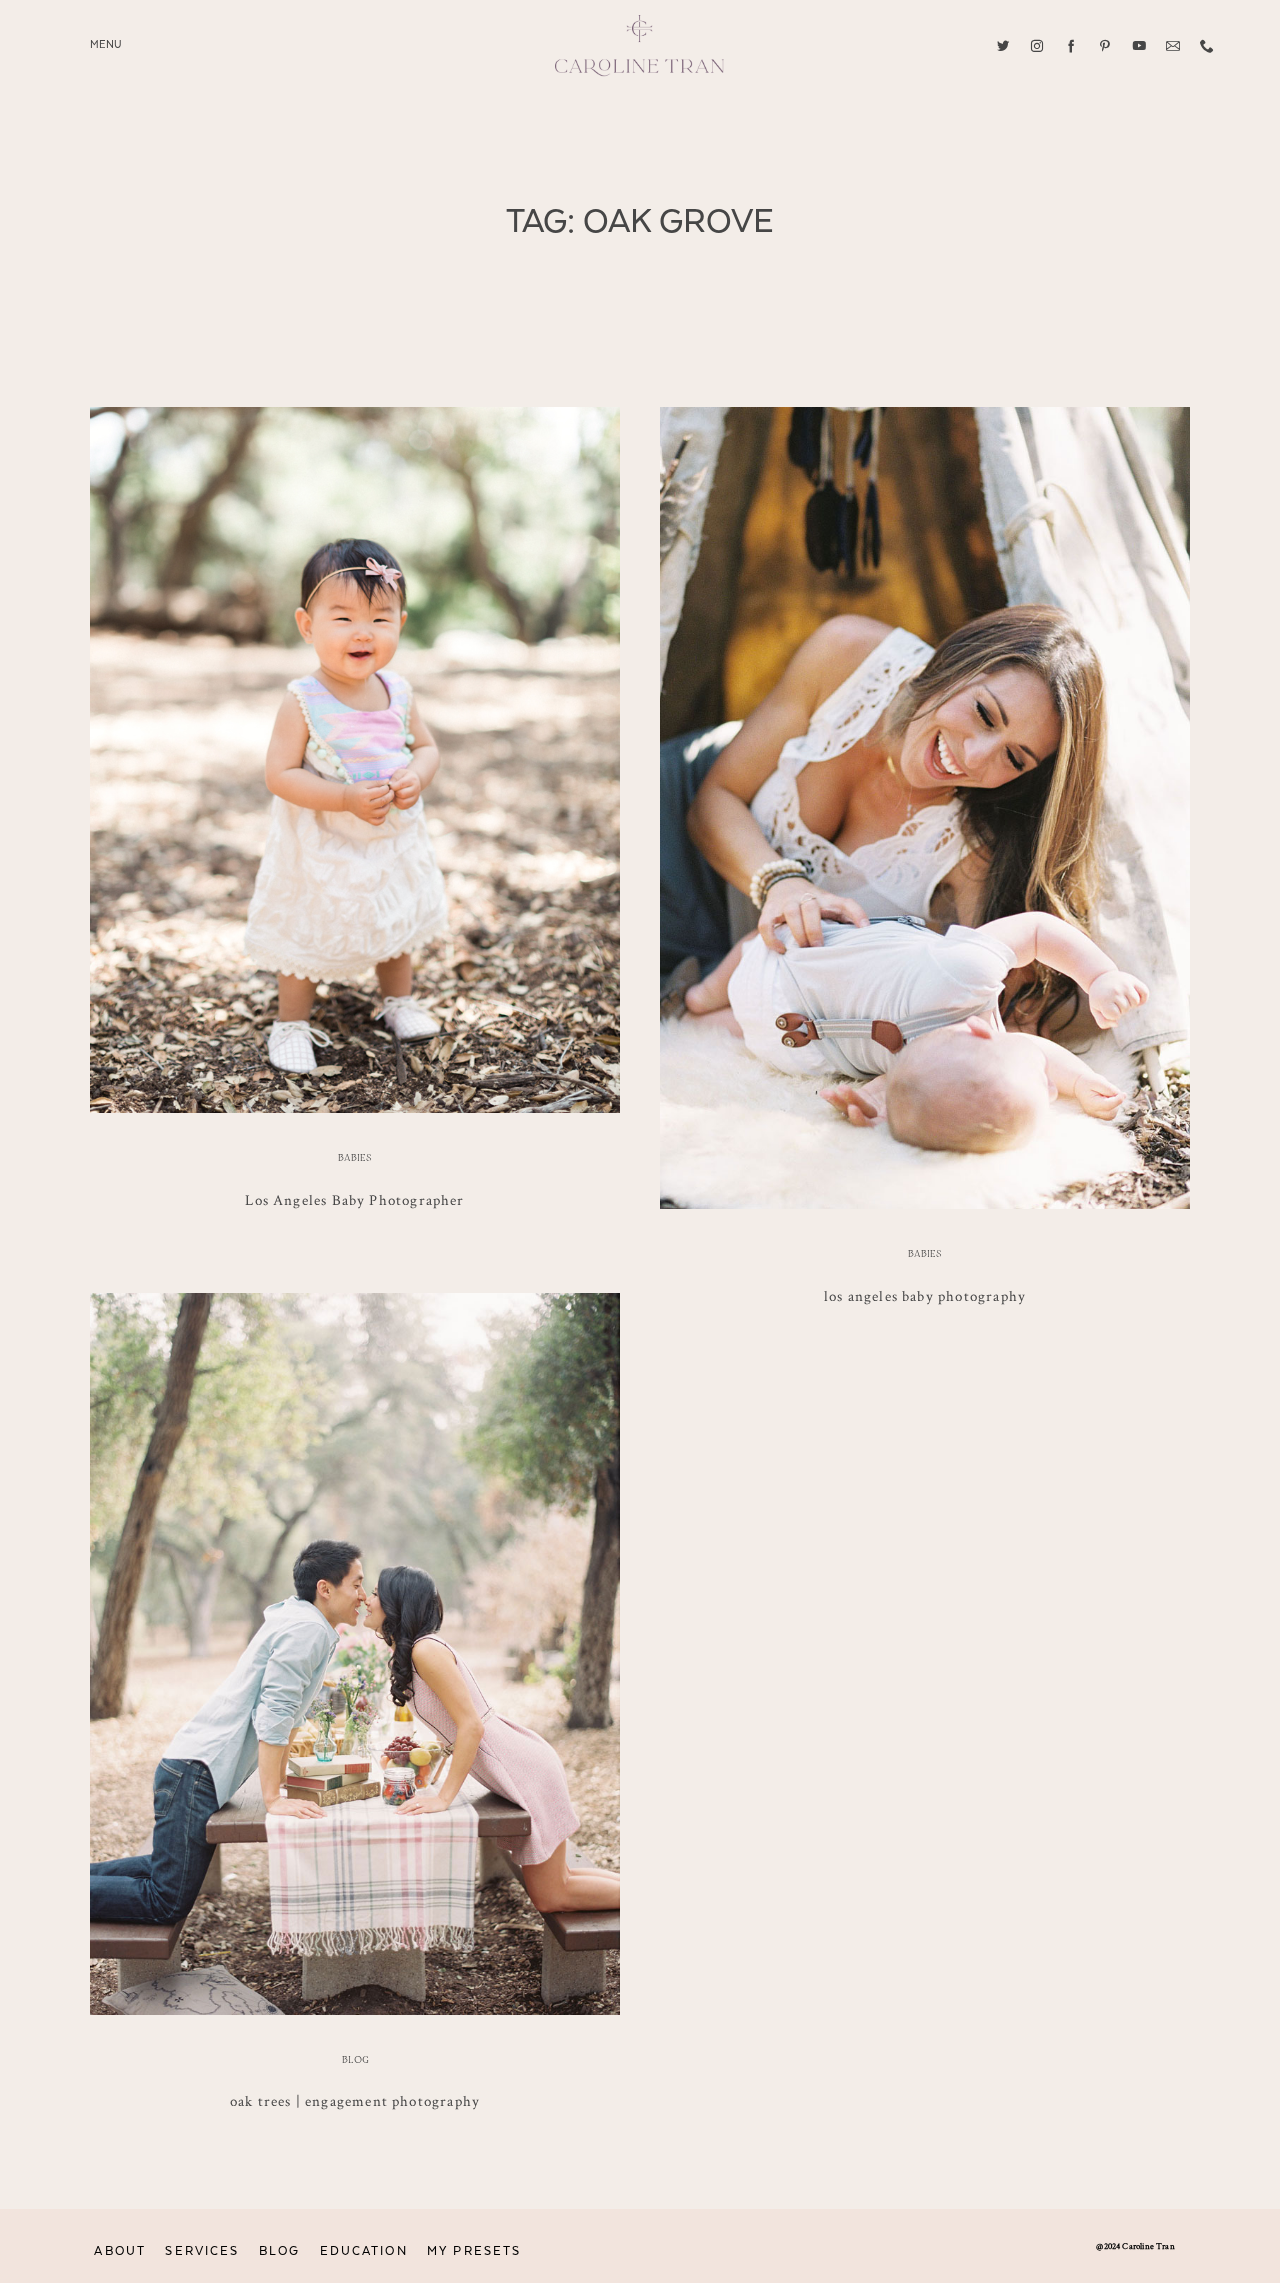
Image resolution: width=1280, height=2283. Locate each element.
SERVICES (202, 2251)
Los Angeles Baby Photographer (354, 1199)
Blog (355, 2060)
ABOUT (120, 2251)
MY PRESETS (474, 2251)
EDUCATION (364, 2251)
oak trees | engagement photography (355, 2100)
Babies (355, 1158)
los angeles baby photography (925, 1295)
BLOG (279, 2251)
